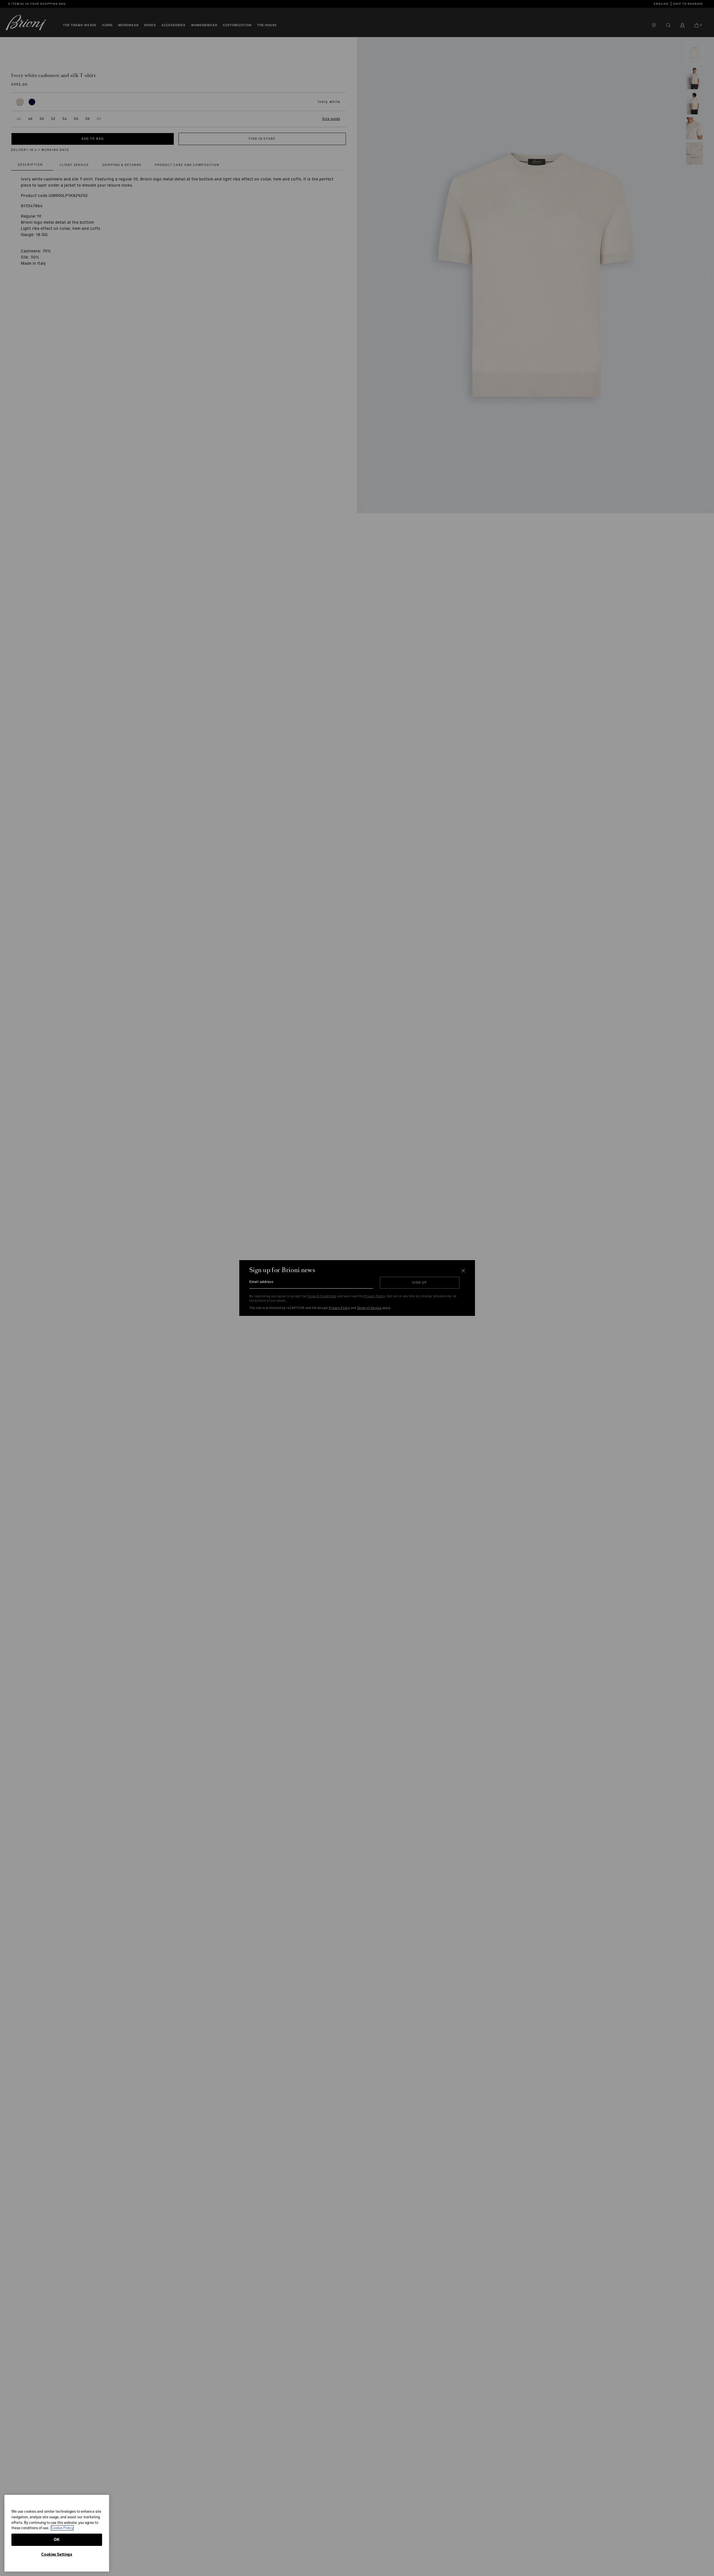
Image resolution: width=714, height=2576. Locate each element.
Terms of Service (369, 1308)
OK (57, 2540)
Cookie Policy (62, 2528)
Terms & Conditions (322, 1296)
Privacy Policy (374, 1296)
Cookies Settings (57, 2554)
